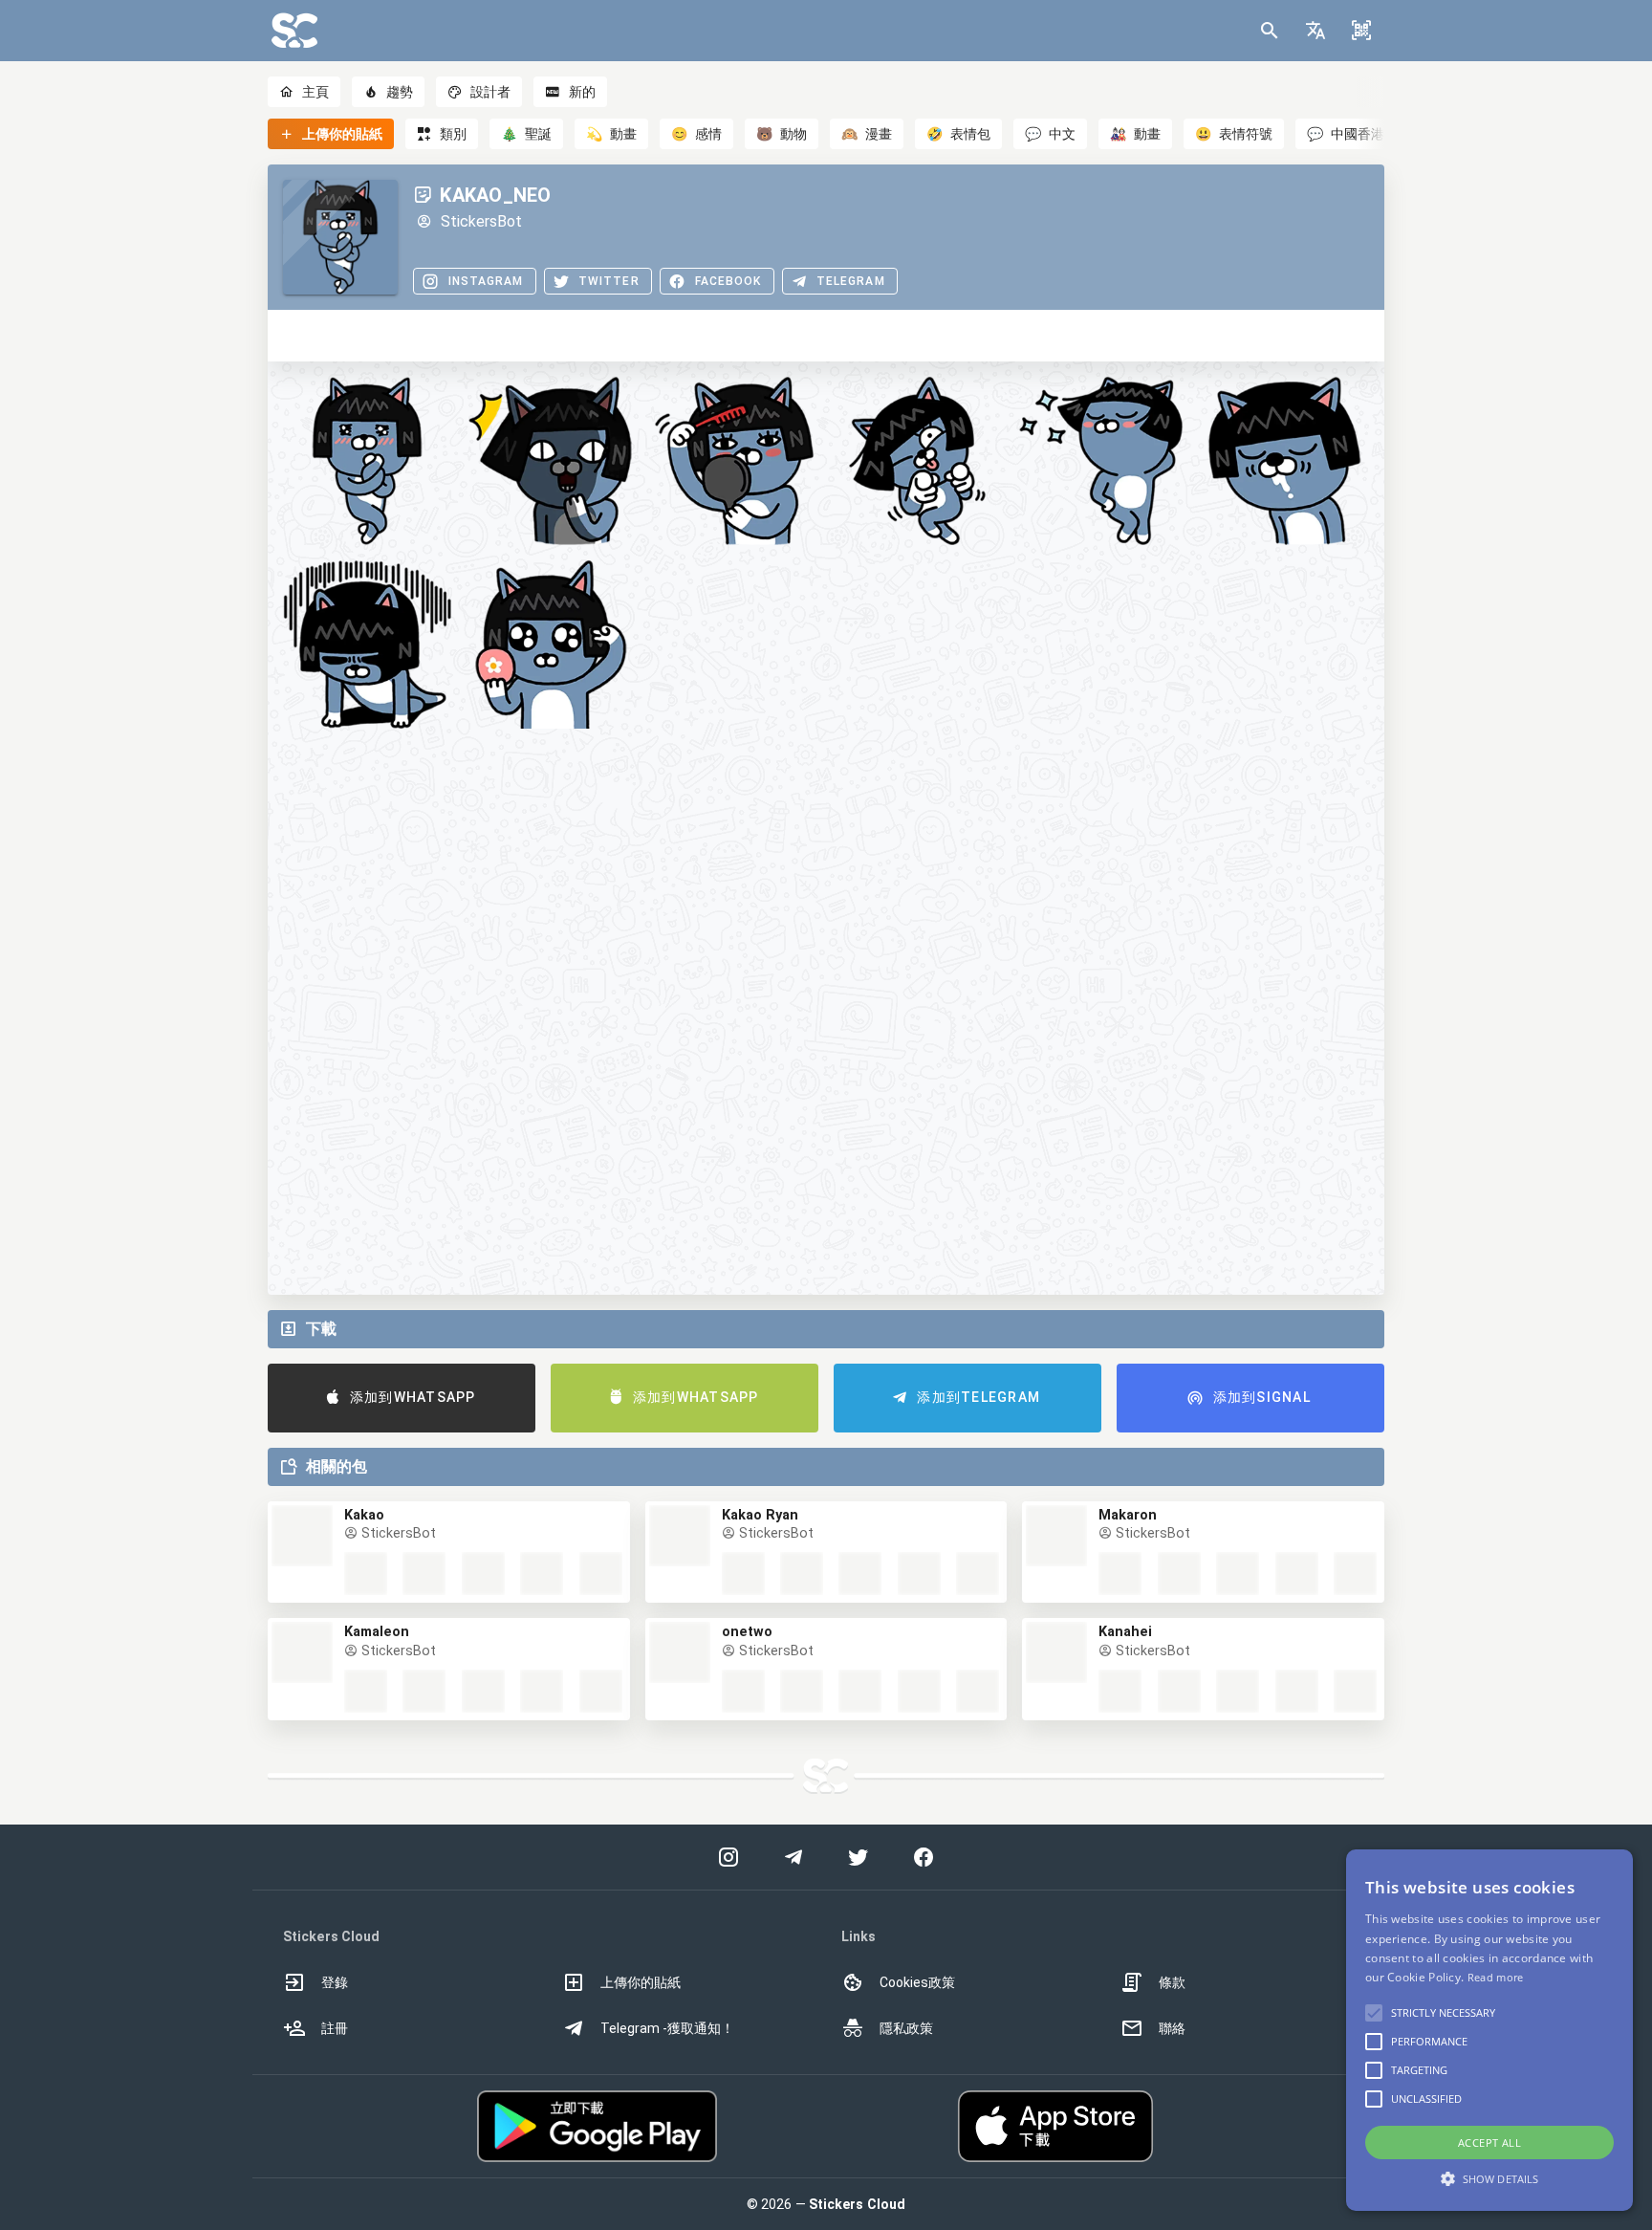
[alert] (1489, 2030)
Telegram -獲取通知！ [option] (667, 2028)
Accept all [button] (1489, 2143)
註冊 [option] (335, 2028)
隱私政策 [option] (906, 2028)
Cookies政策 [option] (917, 1982)
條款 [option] (1172, 1982)
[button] (1315, 31)
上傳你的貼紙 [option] (641, 1982)
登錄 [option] (335, 1982)
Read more (1496, 1977)
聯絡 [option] (1172, 2028)
